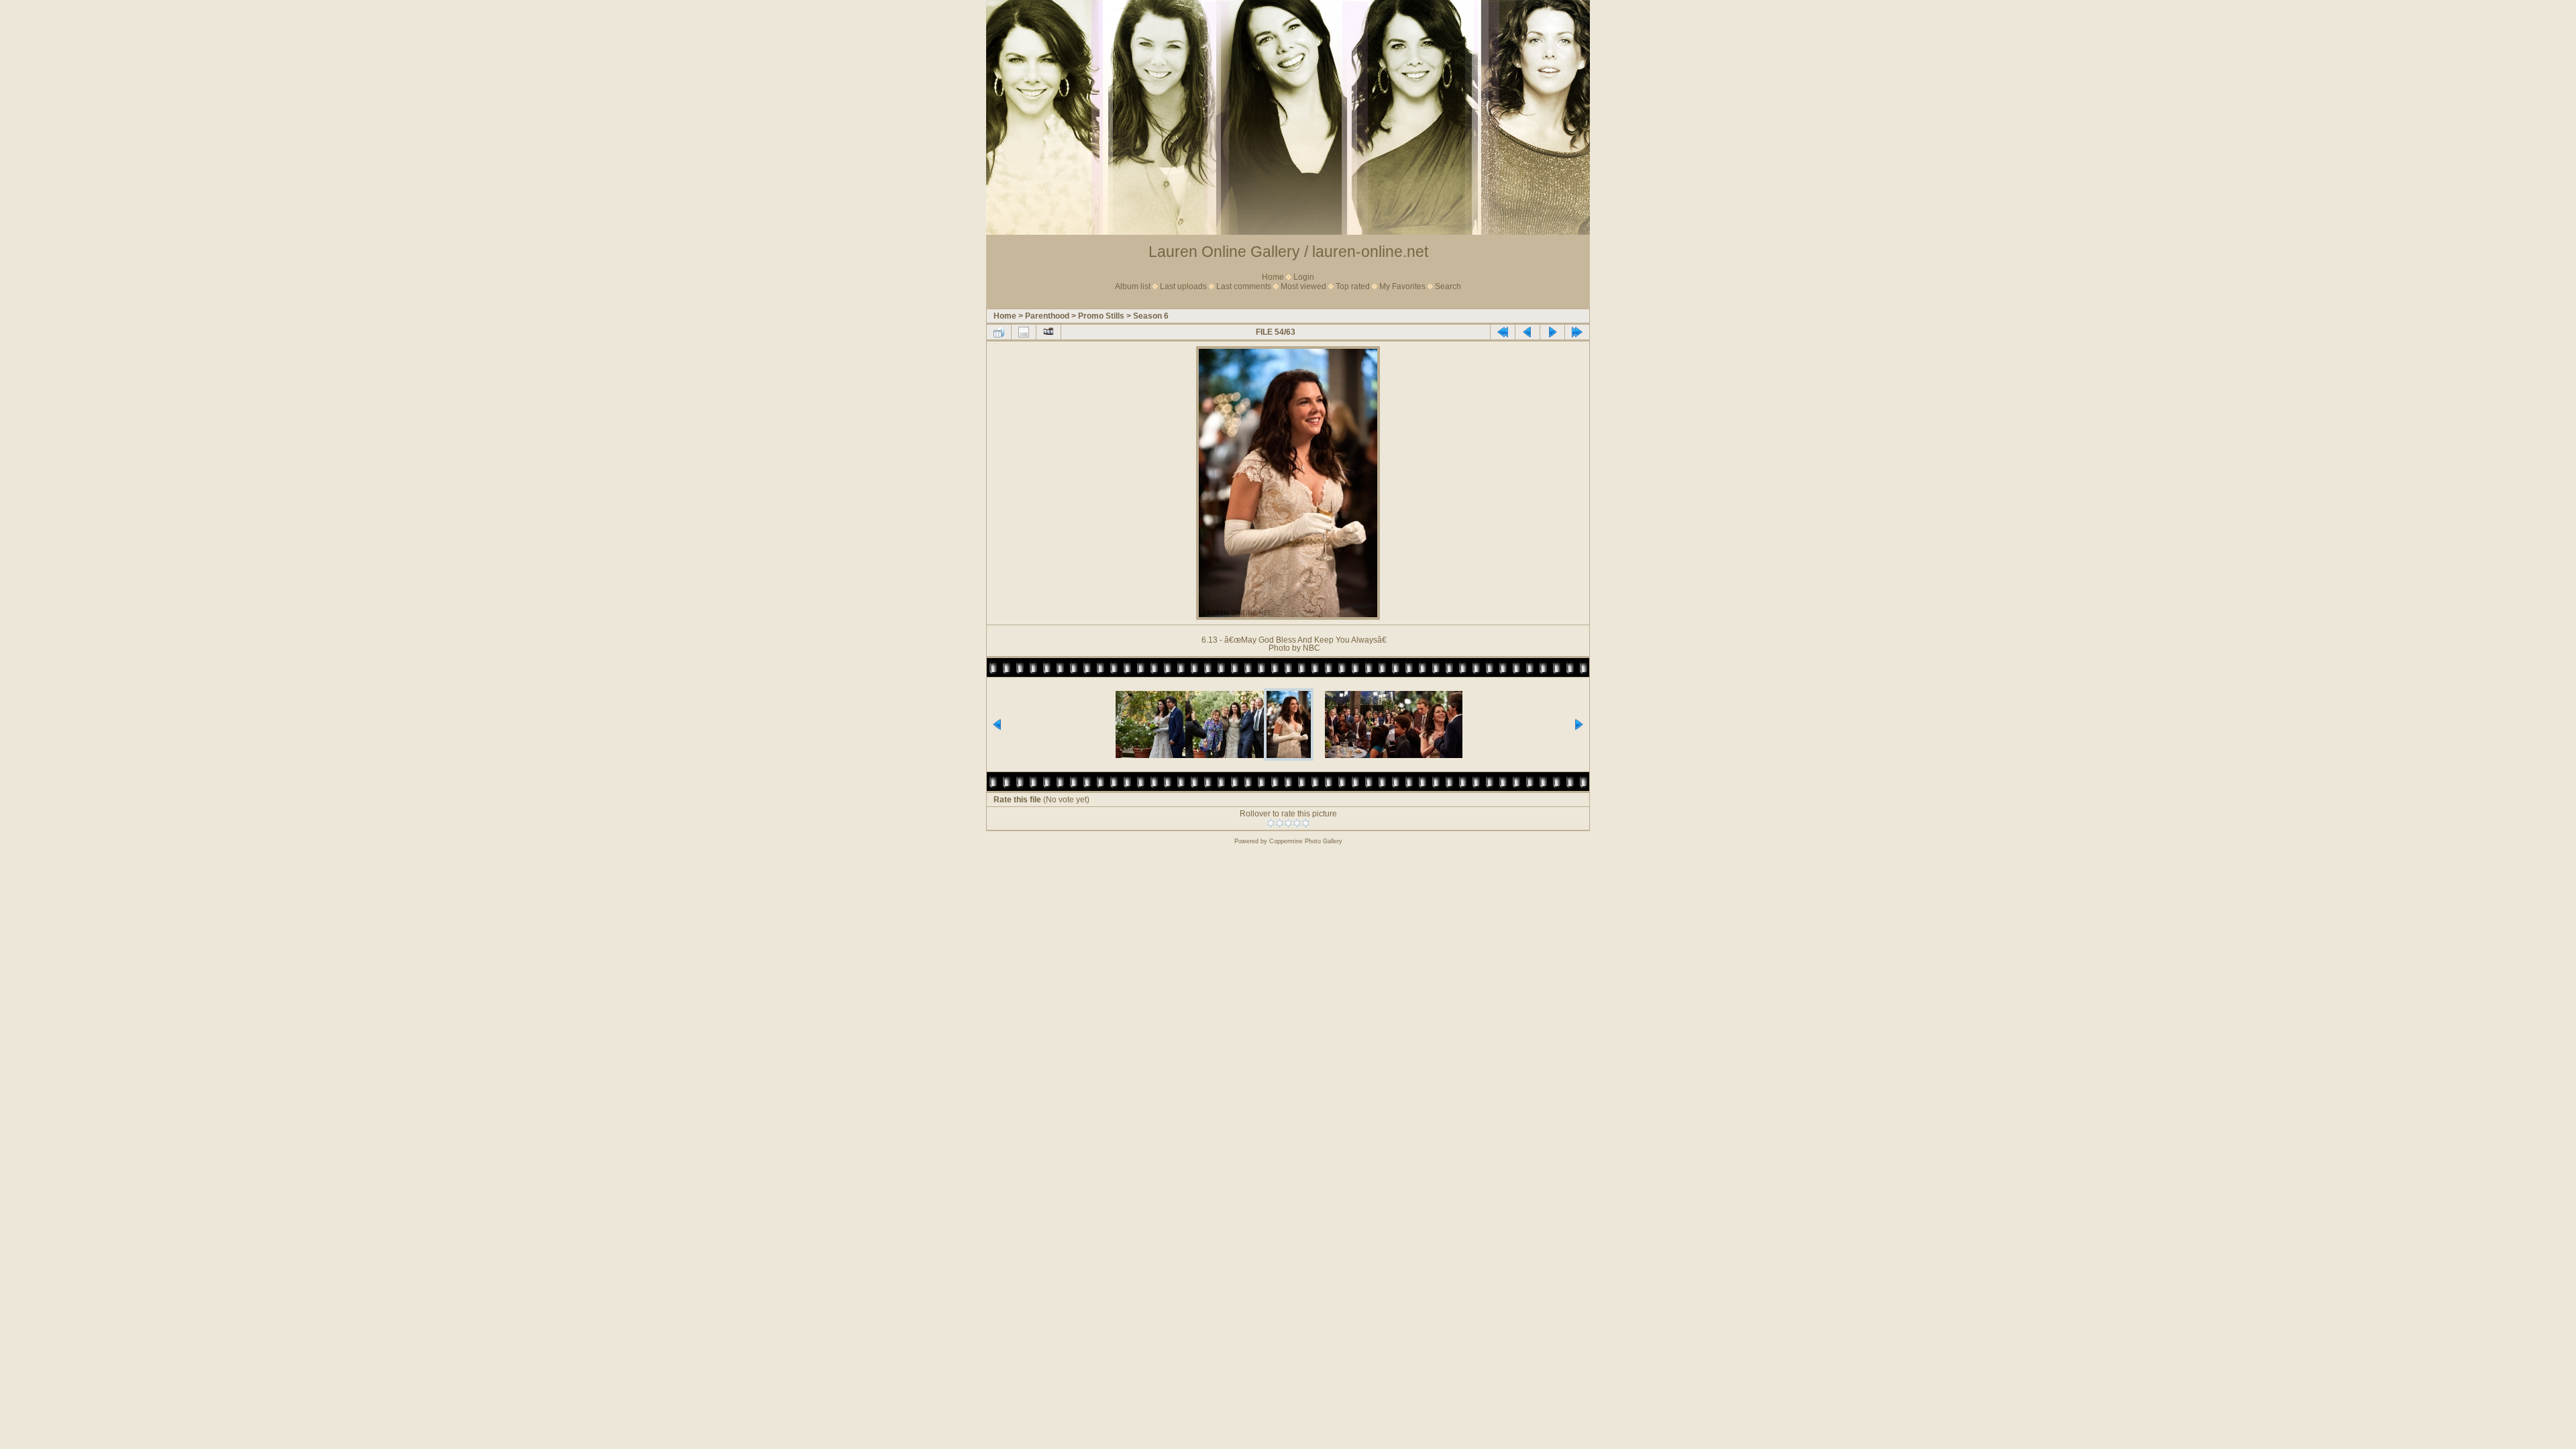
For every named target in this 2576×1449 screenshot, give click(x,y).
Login (1304, 277)
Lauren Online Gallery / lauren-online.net (1288, 252)
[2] (1280, 823)
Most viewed (1303, 286)
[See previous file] (1527, 332)
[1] (1271, 823)
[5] (1306, 823)
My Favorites (1402, 286)
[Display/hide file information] (1024, 332)
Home (1273, 277)
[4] (1297, 823)
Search (1448, 286)
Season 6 (1151, 316)
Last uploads (1183, 286)
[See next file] (1552, 332)
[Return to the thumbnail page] (999, 332)
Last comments (1244, 286)
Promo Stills (1101, 316)
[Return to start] (1503, 332)
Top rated (1353, 286)
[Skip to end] (1577, 332)
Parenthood (1047, 316)
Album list (1133, 286)
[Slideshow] (1049, 332)
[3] (1288, 823)
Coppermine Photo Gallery (1306, 841)
